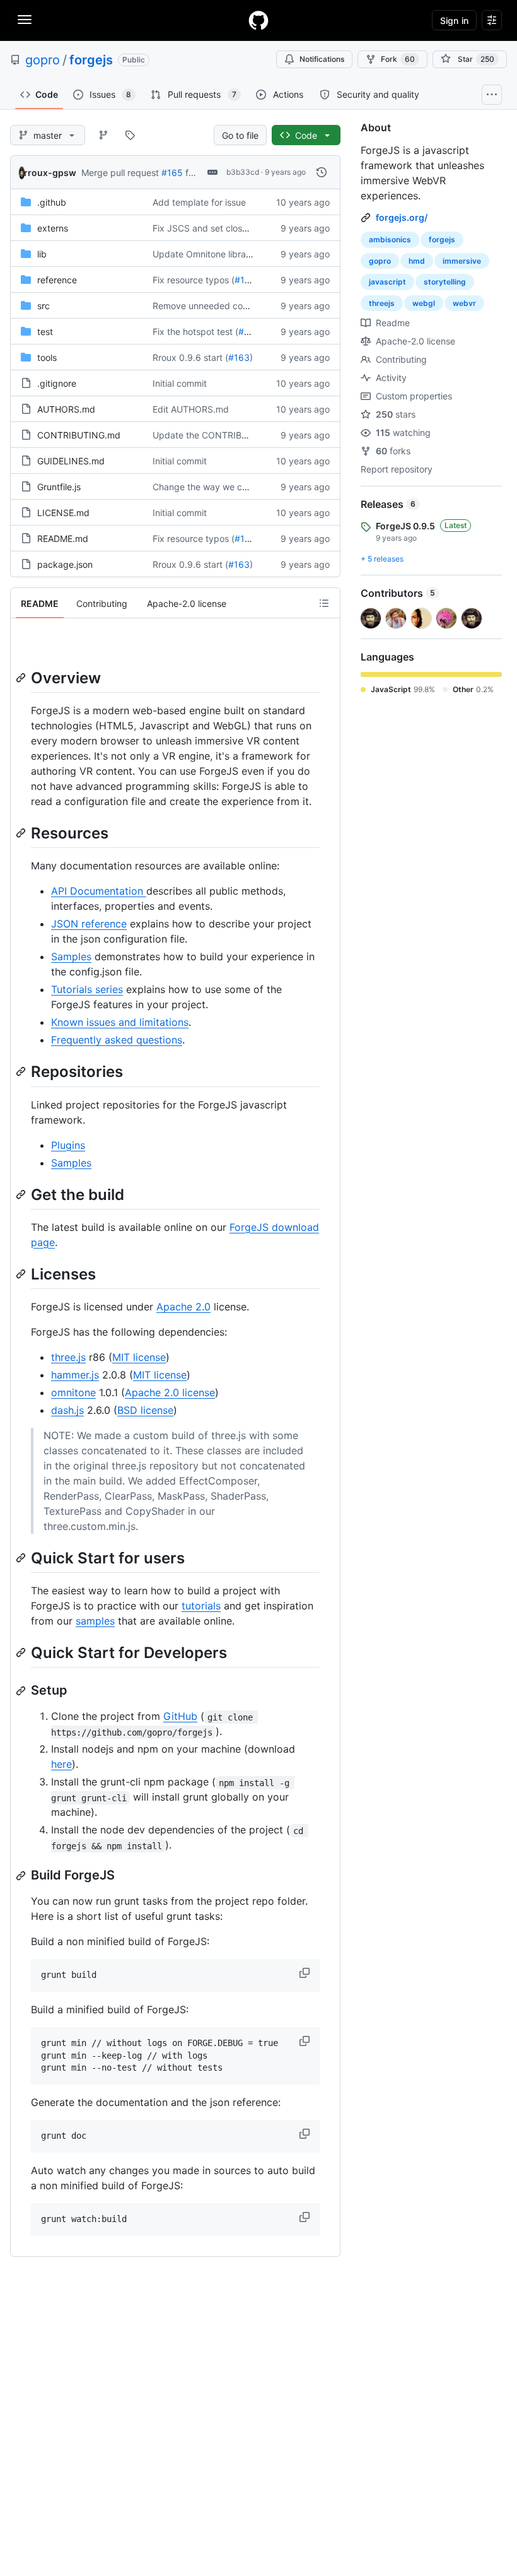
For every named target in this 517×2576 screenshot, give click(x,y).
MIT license (139, 1357)
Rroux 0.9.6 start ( (190, 357)
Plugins (68, 1145)
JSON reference (89, 924)
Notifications (322, 59)
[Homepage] (258, 20)
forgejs (91, 60)
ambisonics (390, 239)
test (45, 332)
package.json (65, 564)
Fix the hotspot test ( (195, 332)
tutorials (201, 1606)
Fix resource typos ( (194, 280)
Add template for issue (199, 202)
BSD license (145, 1410)
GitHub (180, 1716)
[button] (306, 1973)
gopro (43, 60)
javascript (387, 282)
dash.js (67, 1410)
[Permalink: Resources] (22, 833)
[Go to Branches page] (103, 135)
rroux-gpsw (50, 173)
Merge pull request (120, 173)
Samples (71, 956)
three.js (68, 1357)
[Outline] (324, 603)
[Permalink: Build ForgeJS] (22, 1876)
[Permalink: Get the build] (22, 1194)
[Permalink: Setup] (22, 1691)
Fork (398, 59)
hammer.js (75, 1375)
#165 (172, 173)
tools (47, 357)
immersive (462, 261)
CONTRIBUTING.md (79, 435)
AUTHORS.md (66, 409)
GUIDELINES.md (71, 461)
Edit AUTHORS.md (191, 409)
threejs (382, 303)
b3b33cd (243, 172)
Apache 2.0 (183, 1307)
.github (52, 202)
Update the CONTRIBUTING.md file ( (229, 435)
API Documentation (99, 891)
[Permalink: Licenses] (22, 1274)
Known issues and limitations (120, 1022)
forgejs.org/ (402, 217)
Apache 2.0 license (170, 1392)
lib (42, 254)
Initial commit (180, 383)
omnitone (73, 1392)
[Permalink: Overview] (22, 678)
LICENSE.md (63, 513)
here (61, 1764)
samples (95, 1621)
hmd (417, 261)
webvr (464, 303)
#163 (239, 357)
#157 (245, 280)
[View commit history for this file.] (322, 172)
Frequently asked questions (117, 1040)
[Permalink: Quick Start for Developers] (22, 1652)
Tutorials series (87, 989)
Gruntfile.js (59, 487)
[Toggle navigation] (25, 20)
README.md (63, 538)
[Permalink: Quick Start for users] (22, 1558)
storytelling (445, 282)
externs (53, 228)
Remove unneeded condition (212, 306)
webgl (424, 303)
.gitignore (57, 383)
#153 (249, 332)
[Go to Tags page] (130, 135)
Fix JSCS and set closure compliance (229, 228)
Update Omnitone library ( (206, 254)
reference (57, 280)
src (44, 306)
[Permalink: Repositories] (22, 1072)
